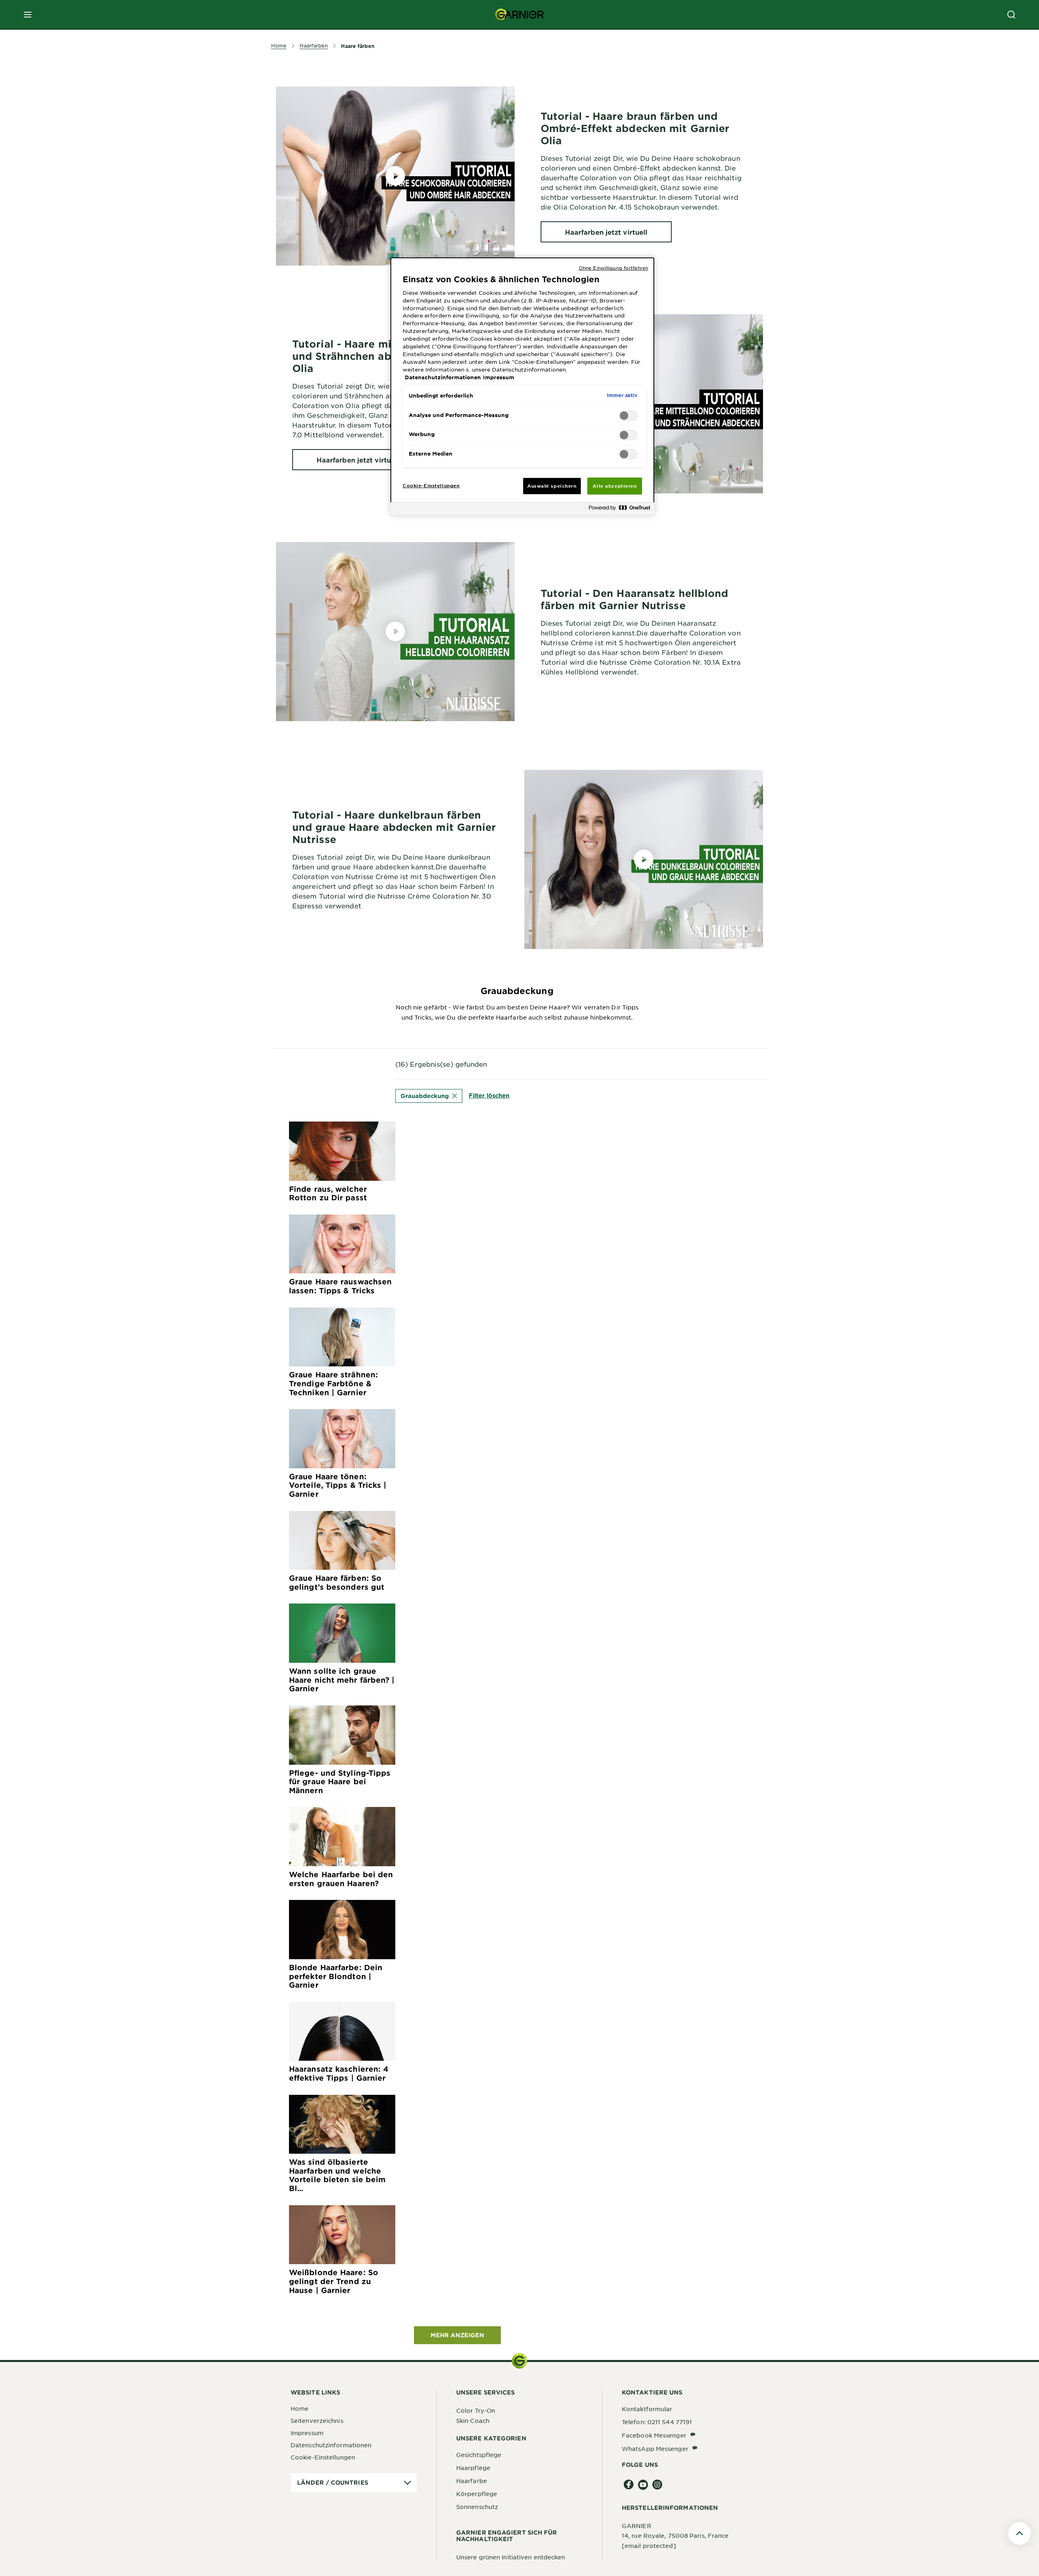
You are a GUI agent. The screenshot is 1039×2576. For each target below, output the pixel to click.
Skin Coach (473, 2420)
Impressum (307, 2433)
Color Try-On (476, 2410)
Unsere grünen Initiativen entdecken (511, 2557)
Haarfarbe (472, 2481)
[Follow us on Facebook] (629, 2485)
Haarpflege (473, 2468)
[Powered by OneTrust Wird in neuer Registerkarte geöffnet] (619, 510)
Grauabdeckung (425, 1096)
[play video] (395, 176)
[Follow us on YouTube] (643, 2485)
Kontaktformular (647, 2409)
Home (300, 2408)
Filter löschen (489, 1095)
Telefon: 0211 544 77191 (657, 2422)
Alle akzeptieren (614, 486)
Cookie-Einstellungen (323, 2457)
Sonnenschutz (477, 2507)
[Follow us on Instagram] (657, 2485)
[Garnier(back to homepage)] (519, 15)
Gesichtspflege (479, 2455)
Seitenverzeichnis (317, 2420)
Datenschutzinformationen (331, 2445)
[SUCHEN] (1011, 15)
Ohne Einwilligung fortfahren (613, 268)
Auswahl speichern (552, 486)
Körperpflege (477, 2494)
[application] (354, 2483)
